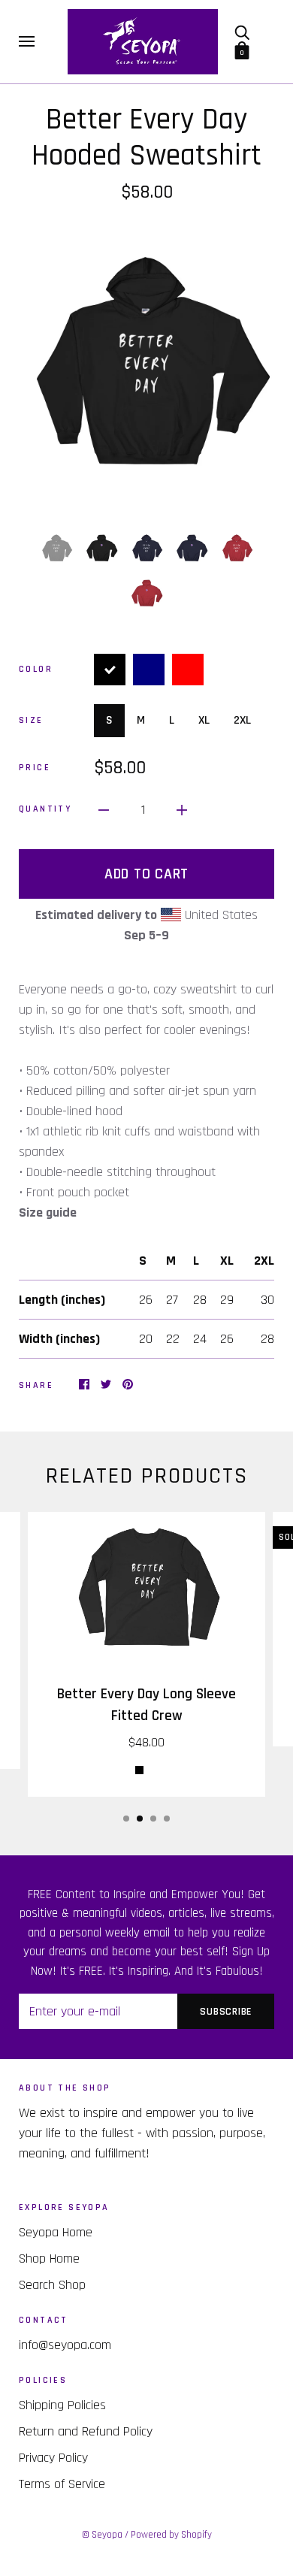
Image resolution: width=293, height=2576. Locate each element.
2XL (242, 720)
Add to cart (146, 874)
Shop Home (49, 2259)
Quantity (45, 809)
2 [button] (140, 1819)
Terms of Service (62, 2484)
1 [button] (126, 1819)
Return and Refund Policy (86, 2431)
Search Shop (52, 2285)
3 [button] (153, 1819)
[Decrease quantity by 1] (104, 810)
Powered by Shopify (171, 2535)
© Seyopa (102, 2535)
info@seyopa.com (65, 2345)
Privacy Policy (53, 2458)
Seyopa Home (56, 2232)
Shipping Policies (62, 2405)
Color (36, 669)
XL (204, 720)
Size (31, 720)
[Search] (242, 32)
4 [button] (167, 1819)
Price (35, 768)
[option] (146, 366)
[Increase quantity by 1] (182, 810)
